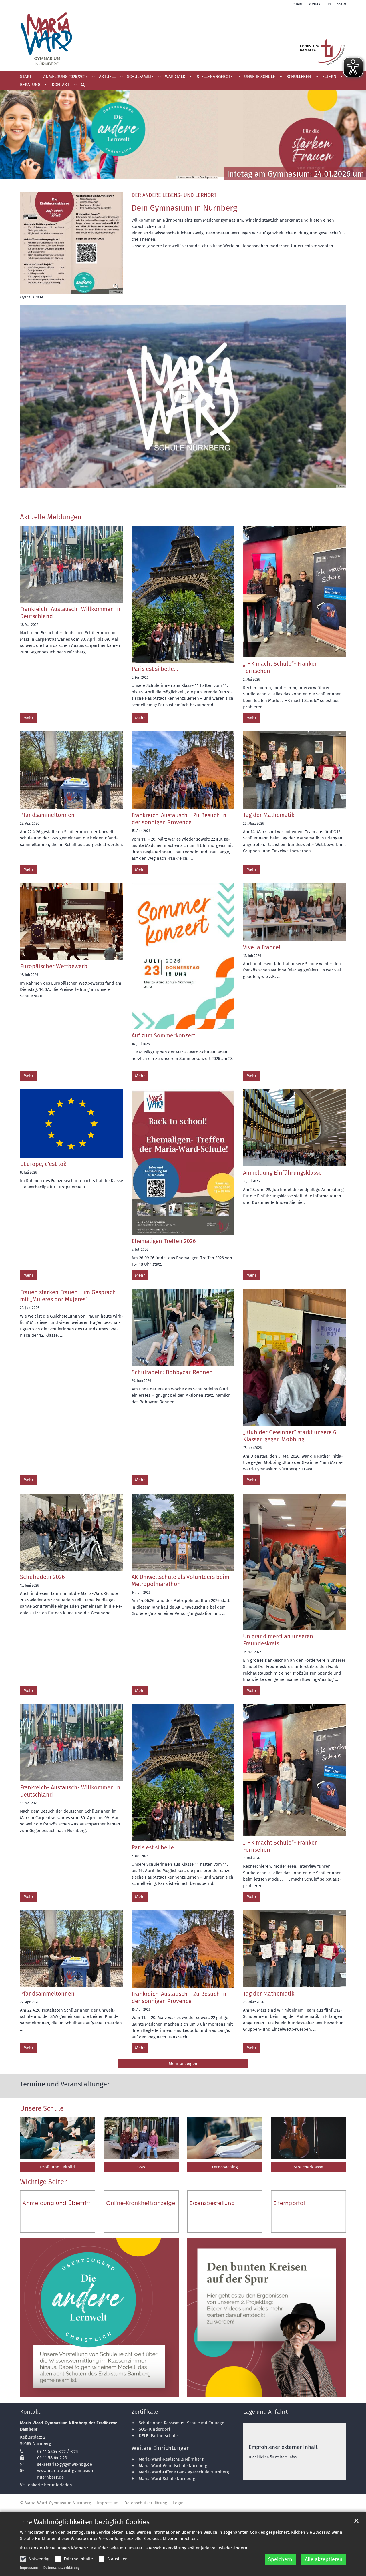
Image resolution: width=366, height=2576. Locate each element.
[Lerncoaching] (225, 2138)
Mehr (28, 718)
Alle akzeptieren (324, 2559)
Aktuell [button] (107, 77)
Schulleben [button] (299, 77)
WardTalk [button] (175, 77)
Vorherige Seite (11, 138)
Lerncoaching (225, 2167)
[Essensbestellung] (225, 2212)
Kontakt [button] (61, 85)
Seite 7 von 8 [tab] (208, 180)
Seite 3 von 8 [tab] (168, 180)
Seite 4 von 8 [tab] (178, 180)
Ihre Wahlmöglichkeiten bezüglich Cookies (85, 2522)
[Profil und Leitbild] (58, 2138)
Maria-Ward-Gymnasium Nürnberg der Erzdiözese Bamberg (69, 2426)
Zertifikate (145, 2412)
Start (26, 77)
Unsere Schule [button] (260, 77)
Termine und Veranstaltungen (65, 2084)
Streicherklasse (308, 2167)
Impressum (29, 2568)
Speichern (280, 2559)
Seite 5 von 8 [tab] (188, 180)
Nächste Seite (355, 138)
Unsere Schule (42, 2108)
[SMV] (141, 2138)
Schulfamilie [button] (140, 77)
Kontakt (30, 2412)
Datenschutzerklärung (62, 2568)
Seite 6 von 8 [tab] (198, 180)
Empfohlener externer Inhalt (283, 2447)
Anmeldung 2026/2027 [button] (65, 77)
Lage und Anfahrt (265, 2412)
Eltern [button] (329, 77)
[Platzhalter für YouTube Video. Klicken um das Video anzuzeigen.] (183, 397)
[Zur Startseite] (183, 39)
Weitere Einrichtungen (161, 2448)
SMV (141, 2167)
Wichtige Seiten (44, 2182)
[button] (81, 86)
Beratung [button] (30, 85)
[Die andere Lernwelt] (99, 2318)
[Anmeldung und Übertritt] (58, 2212)
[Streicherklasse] (309, 2138)
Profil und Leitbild (57, 2167)
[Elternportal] (309, 2212)
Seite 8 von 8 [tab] (218, 180)
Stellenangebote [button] (215, 77)
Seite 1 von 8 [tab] (148, 180)
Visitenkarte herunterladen (46, 2485)
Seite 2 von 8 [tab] (158, 180)
